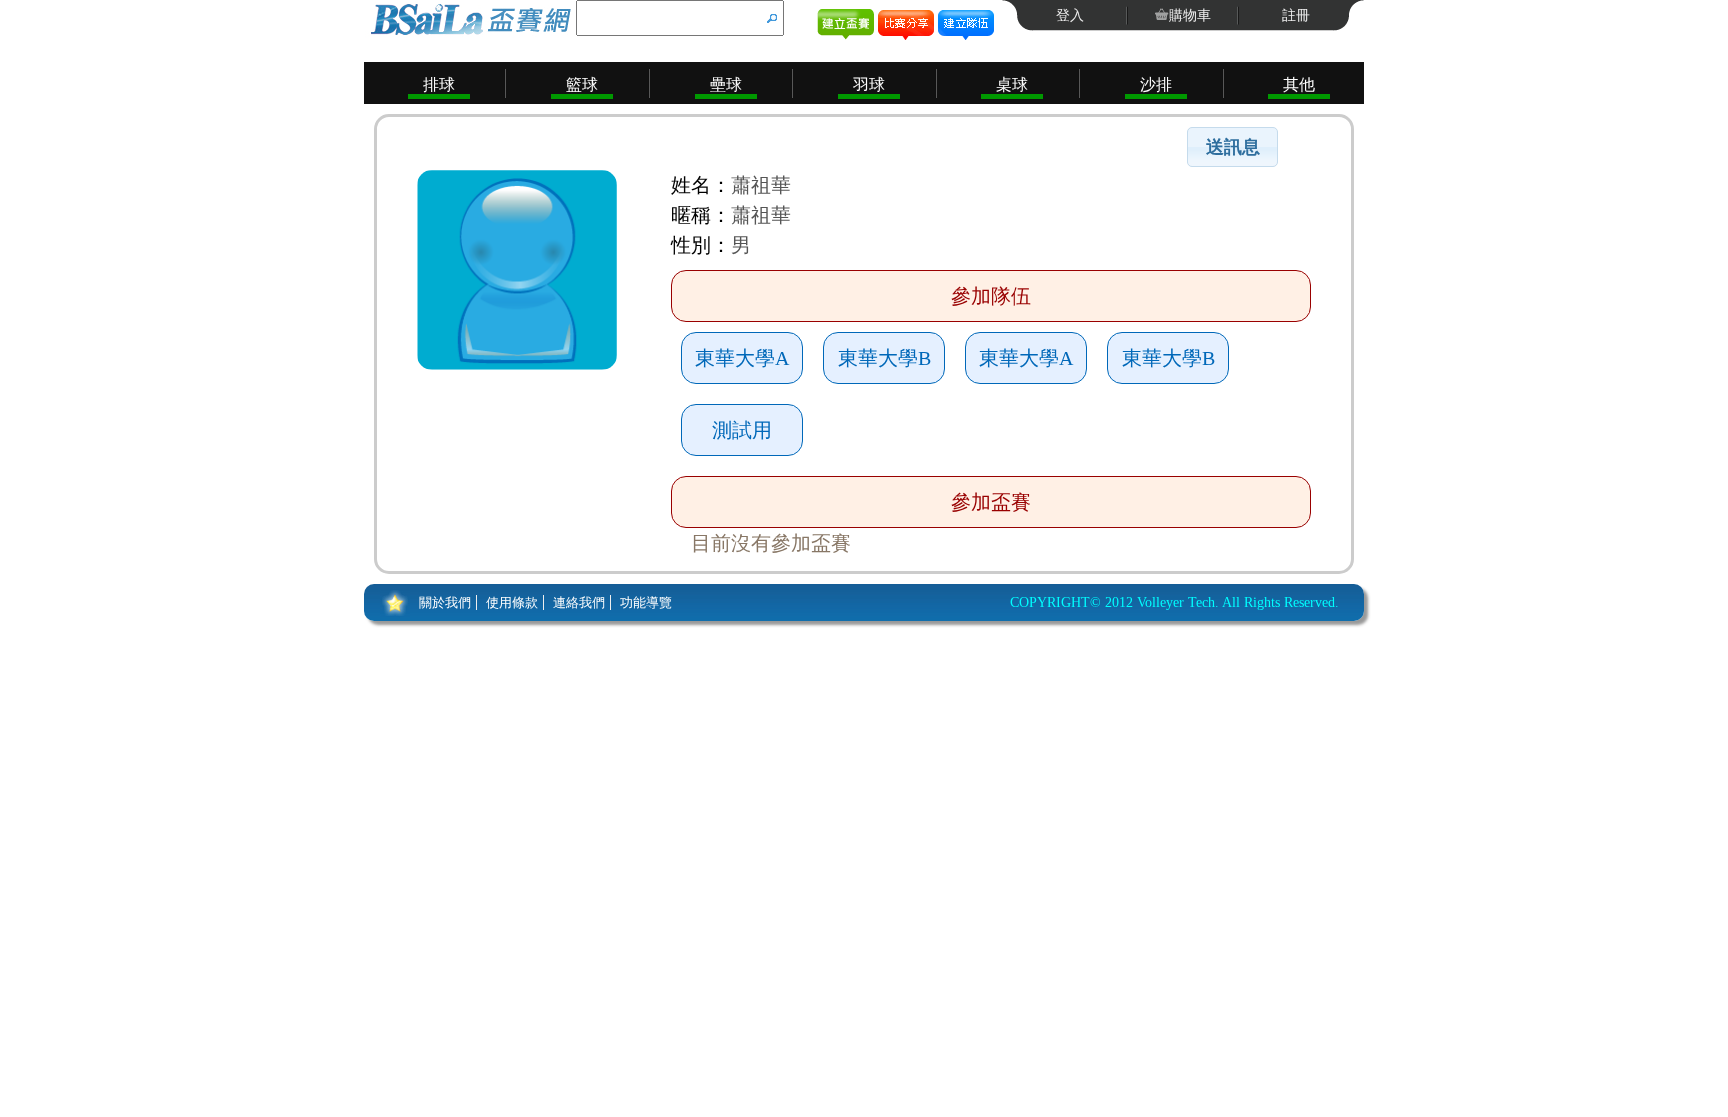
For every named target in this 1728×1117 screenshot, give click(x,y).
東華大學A (742, 358)
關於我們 (445, 602)
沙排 (1156, 84)
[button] (1232, 147)
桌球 (1012, 84)
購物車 (1190, 15)
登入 (1070, 15)
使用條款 (512, 602)
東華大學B (884, 358)
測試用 (742, 430)
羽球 (869, 84)
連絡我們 (579, 602)
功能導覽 (646, 602)
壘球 (726, 84)
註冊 (1296, 15)
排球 (439, 84)
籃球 (582, 84)
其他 (1299, 84)
